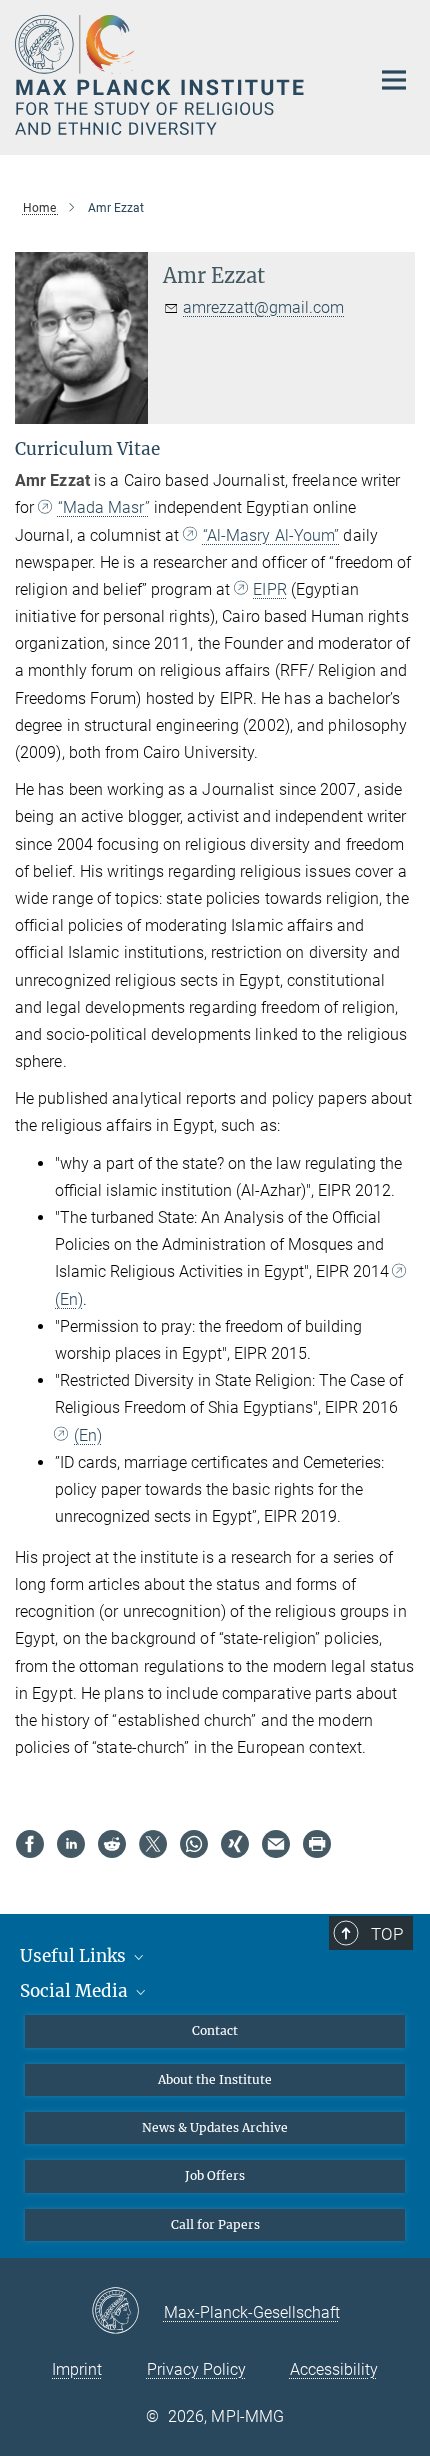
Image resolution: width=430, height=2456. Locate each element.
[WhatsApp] (194, 1844)
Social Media (76, 1991)
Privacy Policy (196, 2369)
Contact (215, 2030)
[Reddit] (112, 1844)
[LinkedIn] (71, 1844)
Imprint (77, 2369)
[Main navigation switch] (394, 80)
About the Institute (215, 2079)
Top (387, 1934)
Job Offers (215, 2175)
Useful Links (75, 1956)
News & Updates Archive (215, 2127)
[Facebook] (30, 1844)
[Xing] (235, 1844)
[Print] (317, 1844)
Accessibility (334, 2369)
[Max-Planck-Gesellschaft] (127, 2312)
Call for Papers (215, 2224)
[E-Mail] (276, 1844)
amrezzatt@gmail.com (263, 307)
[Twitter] (153, 1844)
